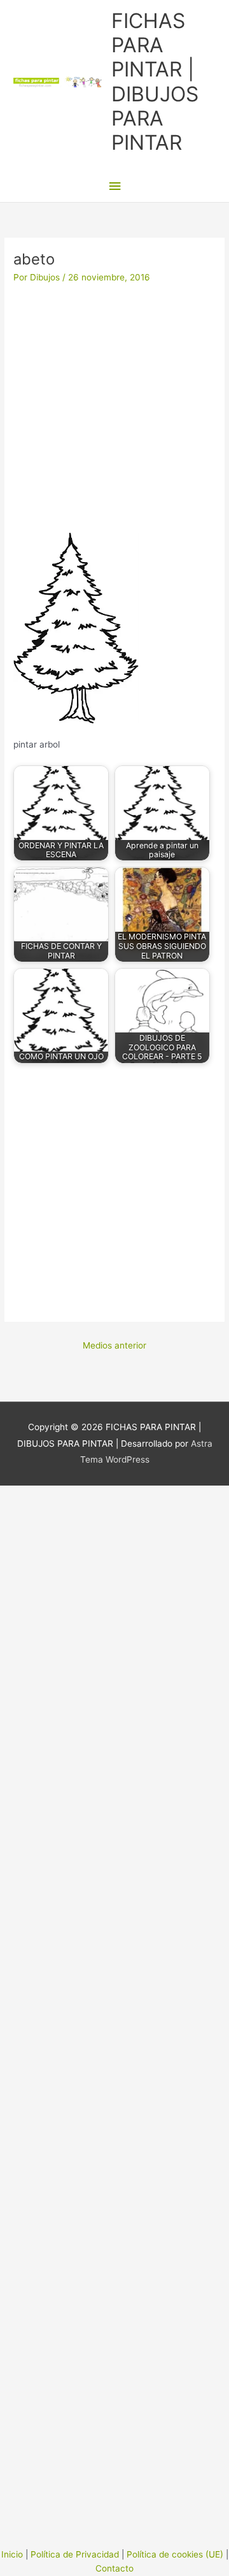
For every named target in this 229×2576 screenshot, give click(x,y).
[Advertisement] (114, 413)
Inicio (12, 2554)
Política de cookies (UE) (175, 2554)
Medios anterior (114, 1345)
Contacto (114, 2568)
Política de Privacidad (75, 2554)
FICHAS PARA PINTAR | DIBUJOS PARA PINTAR (155, 82)
